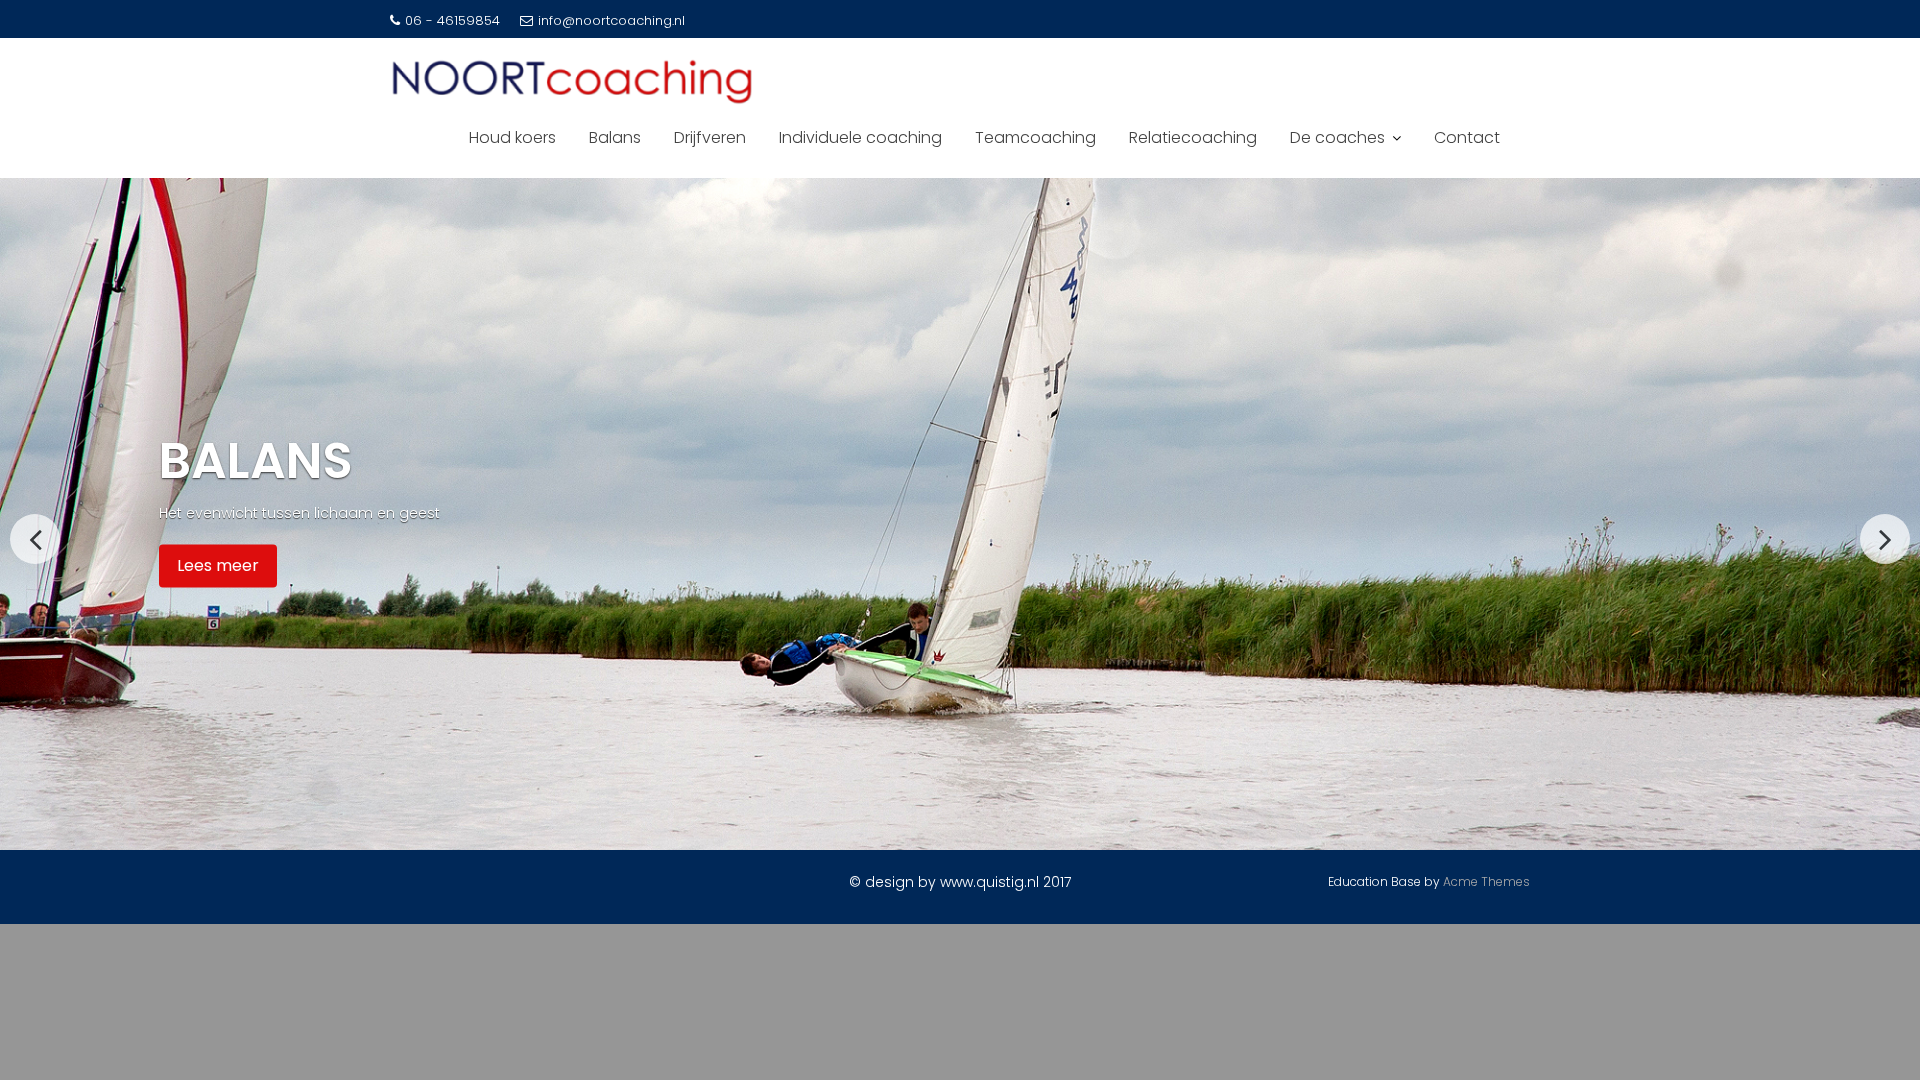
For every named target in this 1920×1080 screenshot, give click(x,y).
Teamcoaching (1035, 137)
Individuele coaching (860, 137)
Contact (1467, 137)
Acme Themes (1486, 881)
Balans (615, 137)
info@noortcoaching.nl (611, 20)
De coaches (1337, 137)
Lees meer (218, 565)
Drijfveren (710, 137)
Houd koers (512, 137)
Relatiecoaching (1193, 137)
